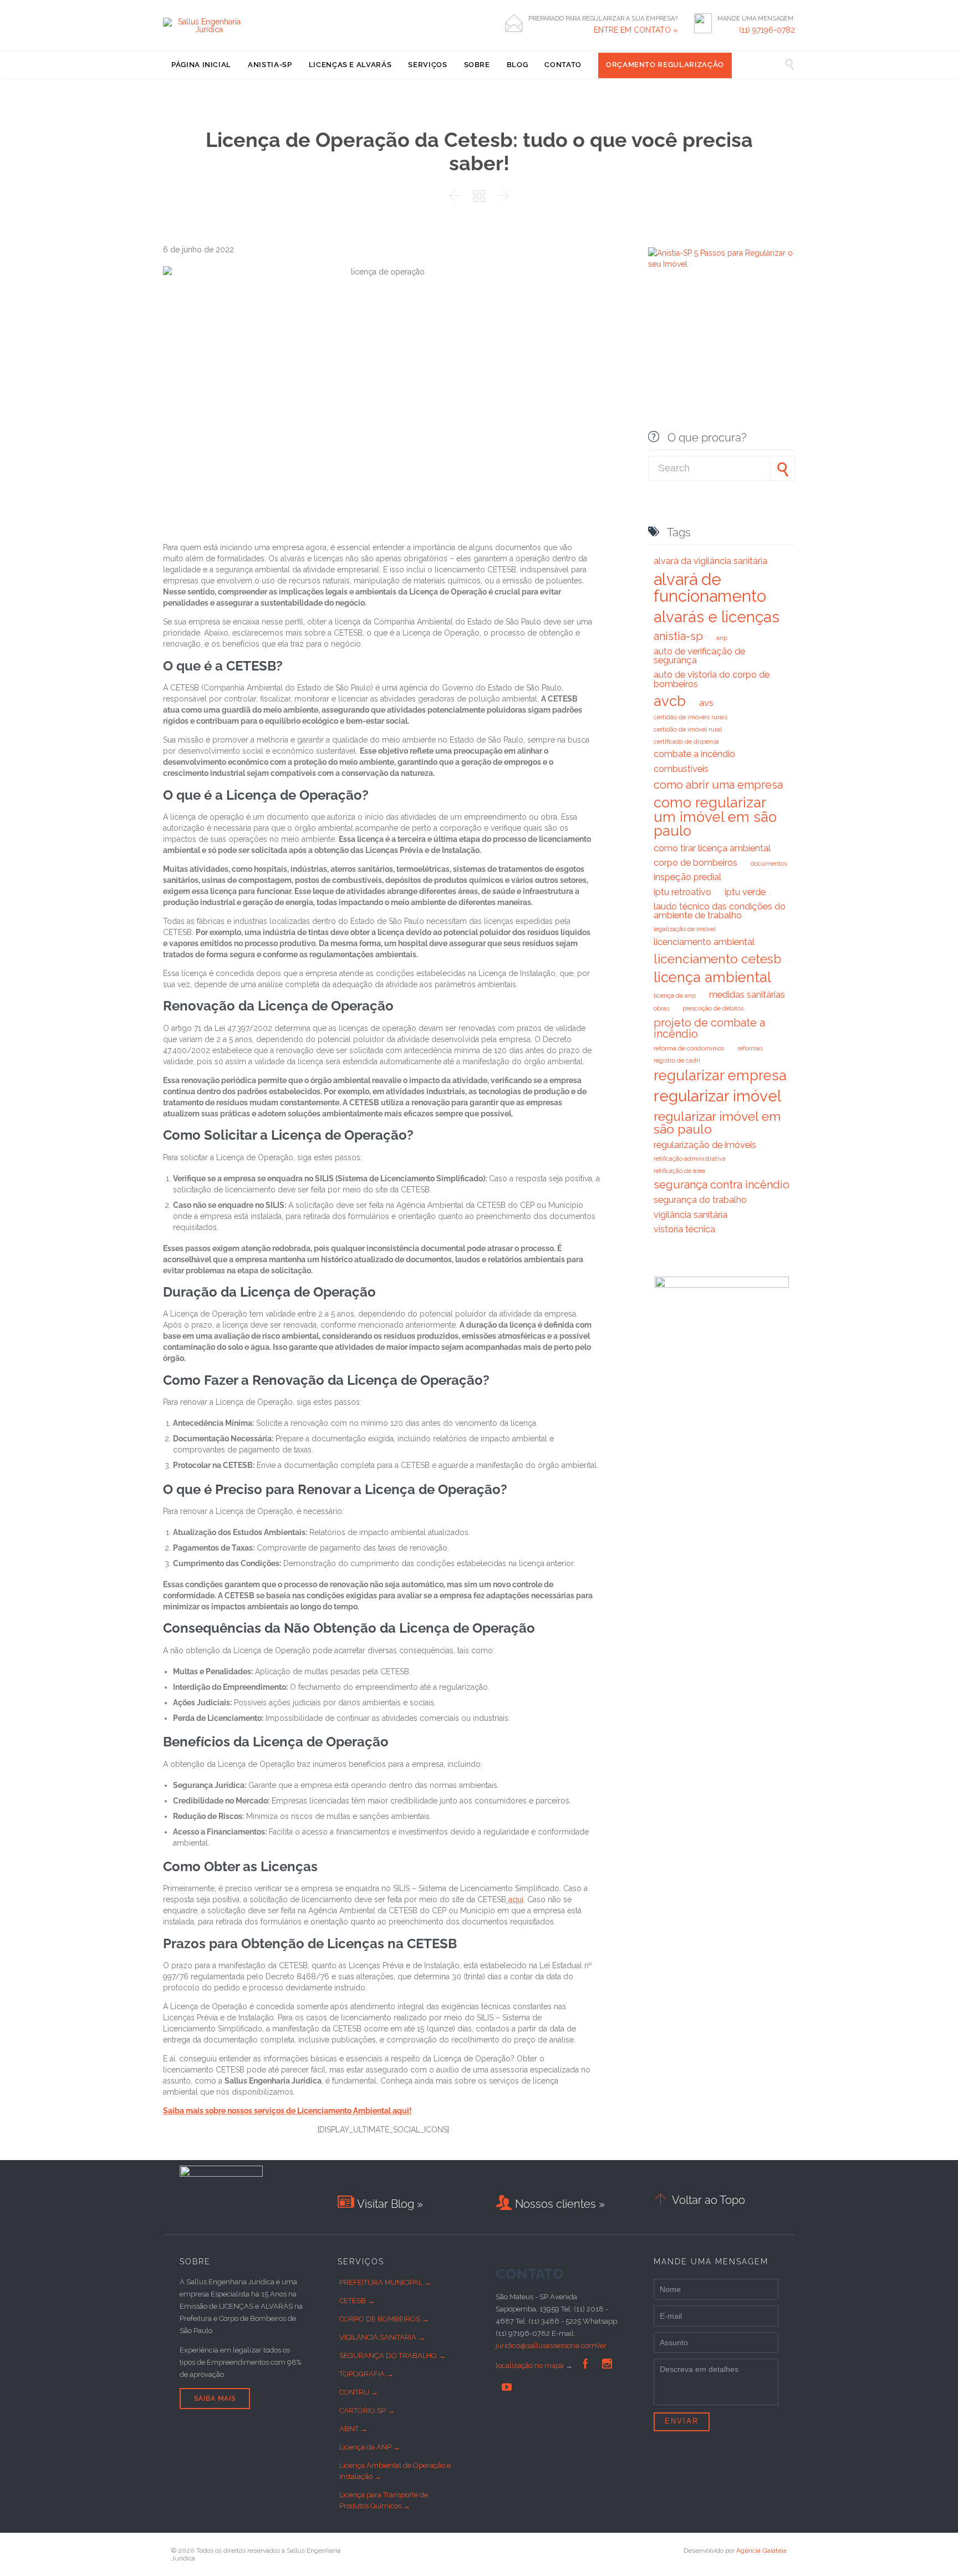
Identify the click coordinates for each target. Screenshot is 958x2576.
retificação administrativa (690, 1159)
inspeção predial (687, 877)
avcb (670, 701)
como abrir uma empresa (718, 785)
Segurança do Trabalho (700, 1200)
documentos (769, 863)
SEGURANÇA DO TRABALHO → (393, 2356)
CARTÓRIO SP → (367, 2410)
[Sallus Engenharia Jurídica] (205, 26)
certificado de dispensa (686, 741)
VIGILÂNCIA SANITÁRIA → (382, 2337)
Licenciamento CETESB (718, 959)
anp (722, 638)
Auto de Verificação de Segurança (699, 656)
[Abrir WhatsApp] (930, 2548)
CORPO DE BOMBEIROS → (384, 2319)
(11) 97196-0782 (767, 30)
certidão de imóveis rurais (691, 717)
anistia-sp (678, 636)
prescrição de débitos (713, 1008)
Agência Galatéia (761, 2550)
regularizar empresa (720, 1075)
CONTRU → (359, 2392)
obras (661, 1008)
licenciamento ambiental (704, 942)
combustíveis (681, 769)
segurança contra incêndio (722, 1185)
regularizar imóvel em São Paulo (717, 1122)
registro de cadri (677, 1060)
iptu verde (745, 892)
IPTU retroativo (682, 892)
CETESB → (357, 2301)
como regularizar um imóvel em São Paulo (715, 817)
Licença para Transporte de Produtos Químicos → (384, 2500)
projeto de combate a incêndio (709, 1028)
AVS (706, 703)
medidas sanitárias (747, 995)
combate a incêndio (694, 754)
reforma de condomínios (689, 1048)
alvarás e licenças (717, 617)
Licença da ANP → (370, 2447)
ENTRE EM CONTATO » (636, 30)
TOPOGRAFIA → (366, 2374)
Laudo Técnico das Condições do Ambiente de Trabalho (720, 911)
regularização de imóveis (705, 1145)
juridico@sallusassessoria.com (546, 2346)
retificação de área (679, 1171)
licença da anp (675, 995)
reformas (750, 1048)
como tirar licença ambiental (712, 848)
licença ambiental (712, 977)
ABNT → (353, 2429)
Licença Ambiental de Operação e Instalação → (395, 2471)
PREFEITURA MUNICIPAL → (385, 2282)
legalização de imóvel (685, 929)
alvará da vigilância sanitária (710, 561)
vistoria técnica (684, 1229)
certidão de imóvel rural (688, 729)
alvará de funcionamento (710, 587)
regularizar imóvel (717, 1096)
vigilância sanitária (691, 1215)
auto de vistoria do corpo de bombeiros (712, 679)
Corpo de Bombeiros (695, 863)
